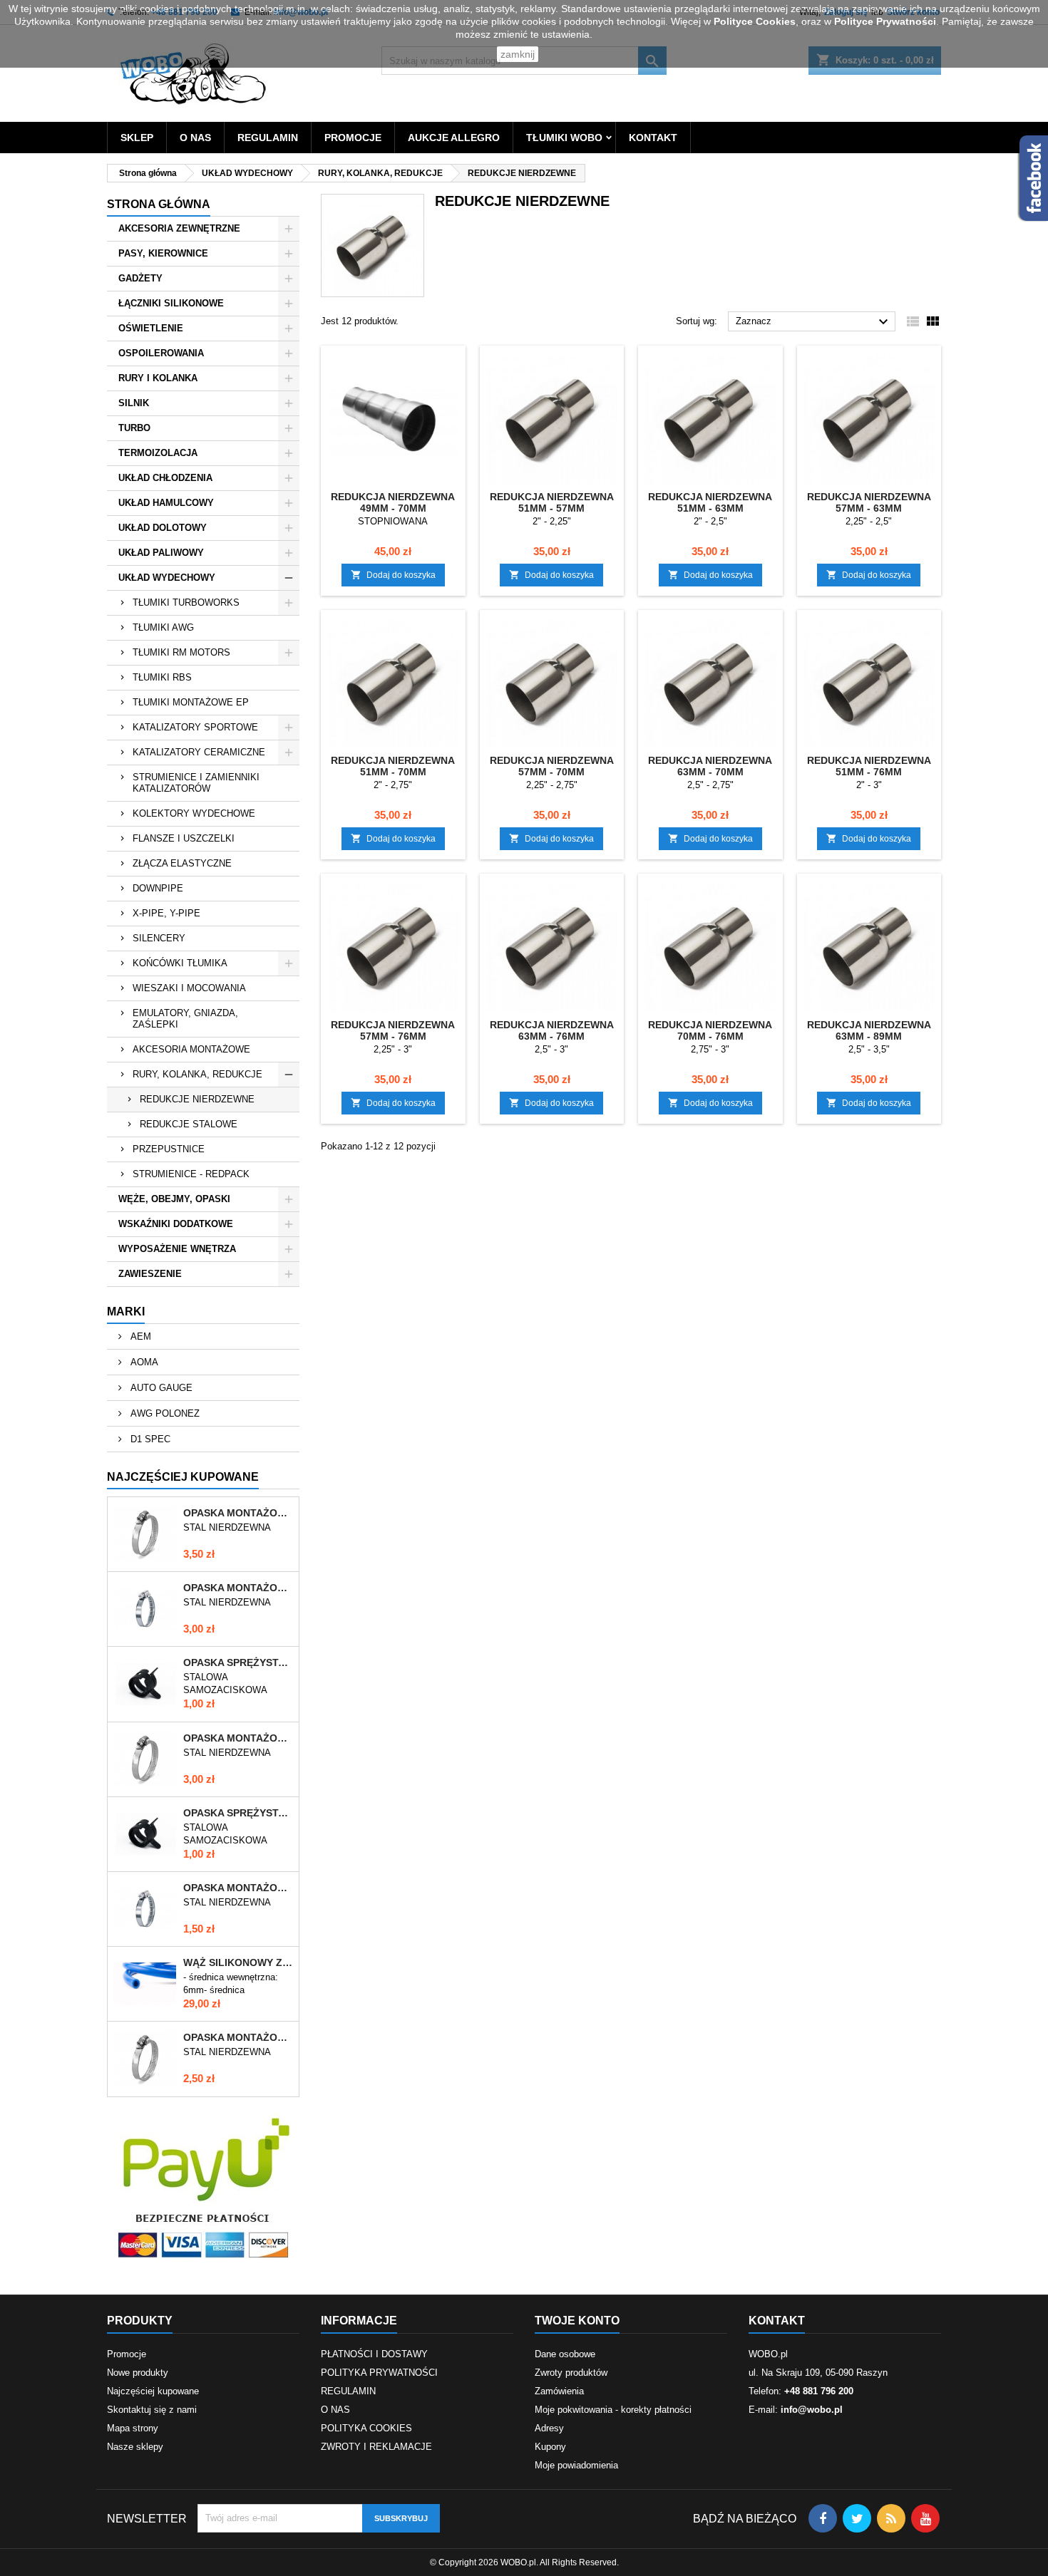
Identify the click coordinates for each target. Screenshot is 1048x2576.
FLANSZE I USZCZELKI (184, 838)
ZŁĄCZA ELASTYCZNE (182, 863)
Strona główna (159, 204)
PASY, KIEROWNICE (163, 253)
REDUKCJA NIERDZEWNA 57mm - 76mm (393, 1030)
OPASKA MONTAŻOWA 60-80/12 (238, 1513)
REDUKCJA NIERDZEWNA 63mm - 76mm (552, 1030)
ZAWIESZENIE (150, 1274)
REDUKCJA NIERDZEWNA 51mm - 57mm (552, 502)
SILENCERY (159, 938)
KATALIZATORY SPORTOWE (195, 727)
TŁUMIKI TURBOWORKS (186, 602)
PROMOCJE (353, 138)
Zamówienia (559, 2391)
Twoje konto (577, 2321)
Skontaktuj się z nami (152, 2410)
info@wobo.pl (812, 2410)
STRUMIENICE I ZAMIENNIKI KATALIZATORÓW (196, 783)
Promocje (127, 2354)
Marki (126, 1312)
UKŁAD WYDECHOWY (167, 578)
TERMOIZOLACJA (158, 453)
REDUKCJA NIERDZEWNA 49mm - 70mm (393, 502)
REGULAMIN (268, 138)
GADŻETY (140, 278)
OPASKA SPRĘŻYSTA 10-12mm (238, 1662)
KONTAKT (653, 138)
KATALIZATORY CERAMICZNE (199, 752)
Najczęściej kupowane (153, 2391)
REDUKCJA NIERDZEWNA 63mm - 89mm (869, 1030)
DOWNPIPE (158, 888)
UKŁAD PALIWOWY (161, 553)
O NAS (195, 138)
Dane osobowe (565, 2354)
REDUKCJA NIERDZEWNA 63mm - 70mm (710, 766)
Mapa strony (133, 2428)
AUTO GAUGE (160, 1388)
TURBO (134, 428)
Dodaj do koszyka (393, 575)
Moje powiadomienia (576, 2465)
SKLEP (137, 138)
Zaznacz (814, 322)
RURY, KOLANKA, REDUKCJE (197, 1074)
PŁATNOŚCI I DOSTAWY (374, 2354)
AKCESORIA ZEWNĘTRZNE (179, 228)
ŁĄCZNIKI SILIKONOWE (171, 303)
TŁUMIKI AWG (163, 627)
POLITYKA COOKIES (366, 2428)
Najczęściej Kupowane (183, 1477)
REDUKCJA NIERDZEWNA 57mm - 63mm (869, 502)
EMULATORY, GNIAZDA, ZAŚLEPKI (185, 1019)
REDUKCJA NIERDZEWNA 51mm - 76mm (869, 766)
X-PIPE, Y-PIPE (166, 913)
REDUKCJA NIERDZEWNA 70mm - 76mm (710, 1030)
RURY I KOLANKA (158, 378)
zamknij (518, 54)
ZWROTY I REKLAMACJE (376, 2447)
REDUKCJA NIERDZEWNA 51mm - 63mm (710, 502)
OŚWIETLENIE (151, 328)
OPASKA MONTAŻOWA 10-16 (238, 1888)
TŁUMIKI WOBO (564, 138)
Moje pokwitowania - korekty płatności (613, 2410)
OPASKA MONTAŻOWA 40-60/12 (238, 2037)
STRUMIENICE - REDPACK (191, 1174)
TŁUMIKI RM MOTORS (181, 652)
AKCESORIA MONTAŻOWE (191, 1049)
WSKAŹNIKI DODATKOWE (176, 1224)
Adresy (549, 2428)
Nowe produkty (138, 2373)
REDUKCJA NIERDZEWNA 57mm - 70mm (552, 766)
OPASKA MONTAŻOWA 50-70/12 (238, 1738)
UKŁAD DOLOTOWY (163, 528)
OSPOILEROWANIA (161, 353)
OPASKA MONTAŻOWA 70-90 (238, 1588)
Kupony (550, 2447)
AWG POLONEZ (164, 1413)
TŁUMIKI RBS (162, 677)
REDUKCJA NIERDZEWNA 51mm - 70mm (393, 766)
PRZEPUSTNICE (169, 1149)
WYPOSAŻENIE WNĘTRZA (177, 1249)
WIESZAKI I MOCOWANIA (189, 988)
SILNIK (134, 403)
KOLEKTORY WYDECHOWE (194, 813)
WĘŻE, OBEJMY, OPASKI (174, 1199)
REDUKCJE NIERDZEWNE (197, 1099)
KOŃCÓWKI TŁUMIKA (180, 963)
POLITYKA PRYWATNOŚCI (379, 2373)
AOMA (143, 1362)
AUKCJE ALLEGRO (454, 138)
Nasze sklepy (135, 2447)
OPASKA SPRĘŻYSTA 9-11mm (238, 1813)
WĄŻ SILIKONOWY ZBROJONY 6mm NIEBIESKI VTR (238, 1962)
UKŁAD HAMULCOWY (166, 503)
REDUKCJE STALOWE (189, 1124)
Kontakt (777, 2321)
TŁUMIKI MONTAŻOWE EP (191, 702)
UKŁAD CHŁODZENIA (165, 478)
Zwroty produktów (571, 2373)
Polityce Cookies (755, 21)
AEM (139, 1336)
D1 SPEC (149, 1439)
